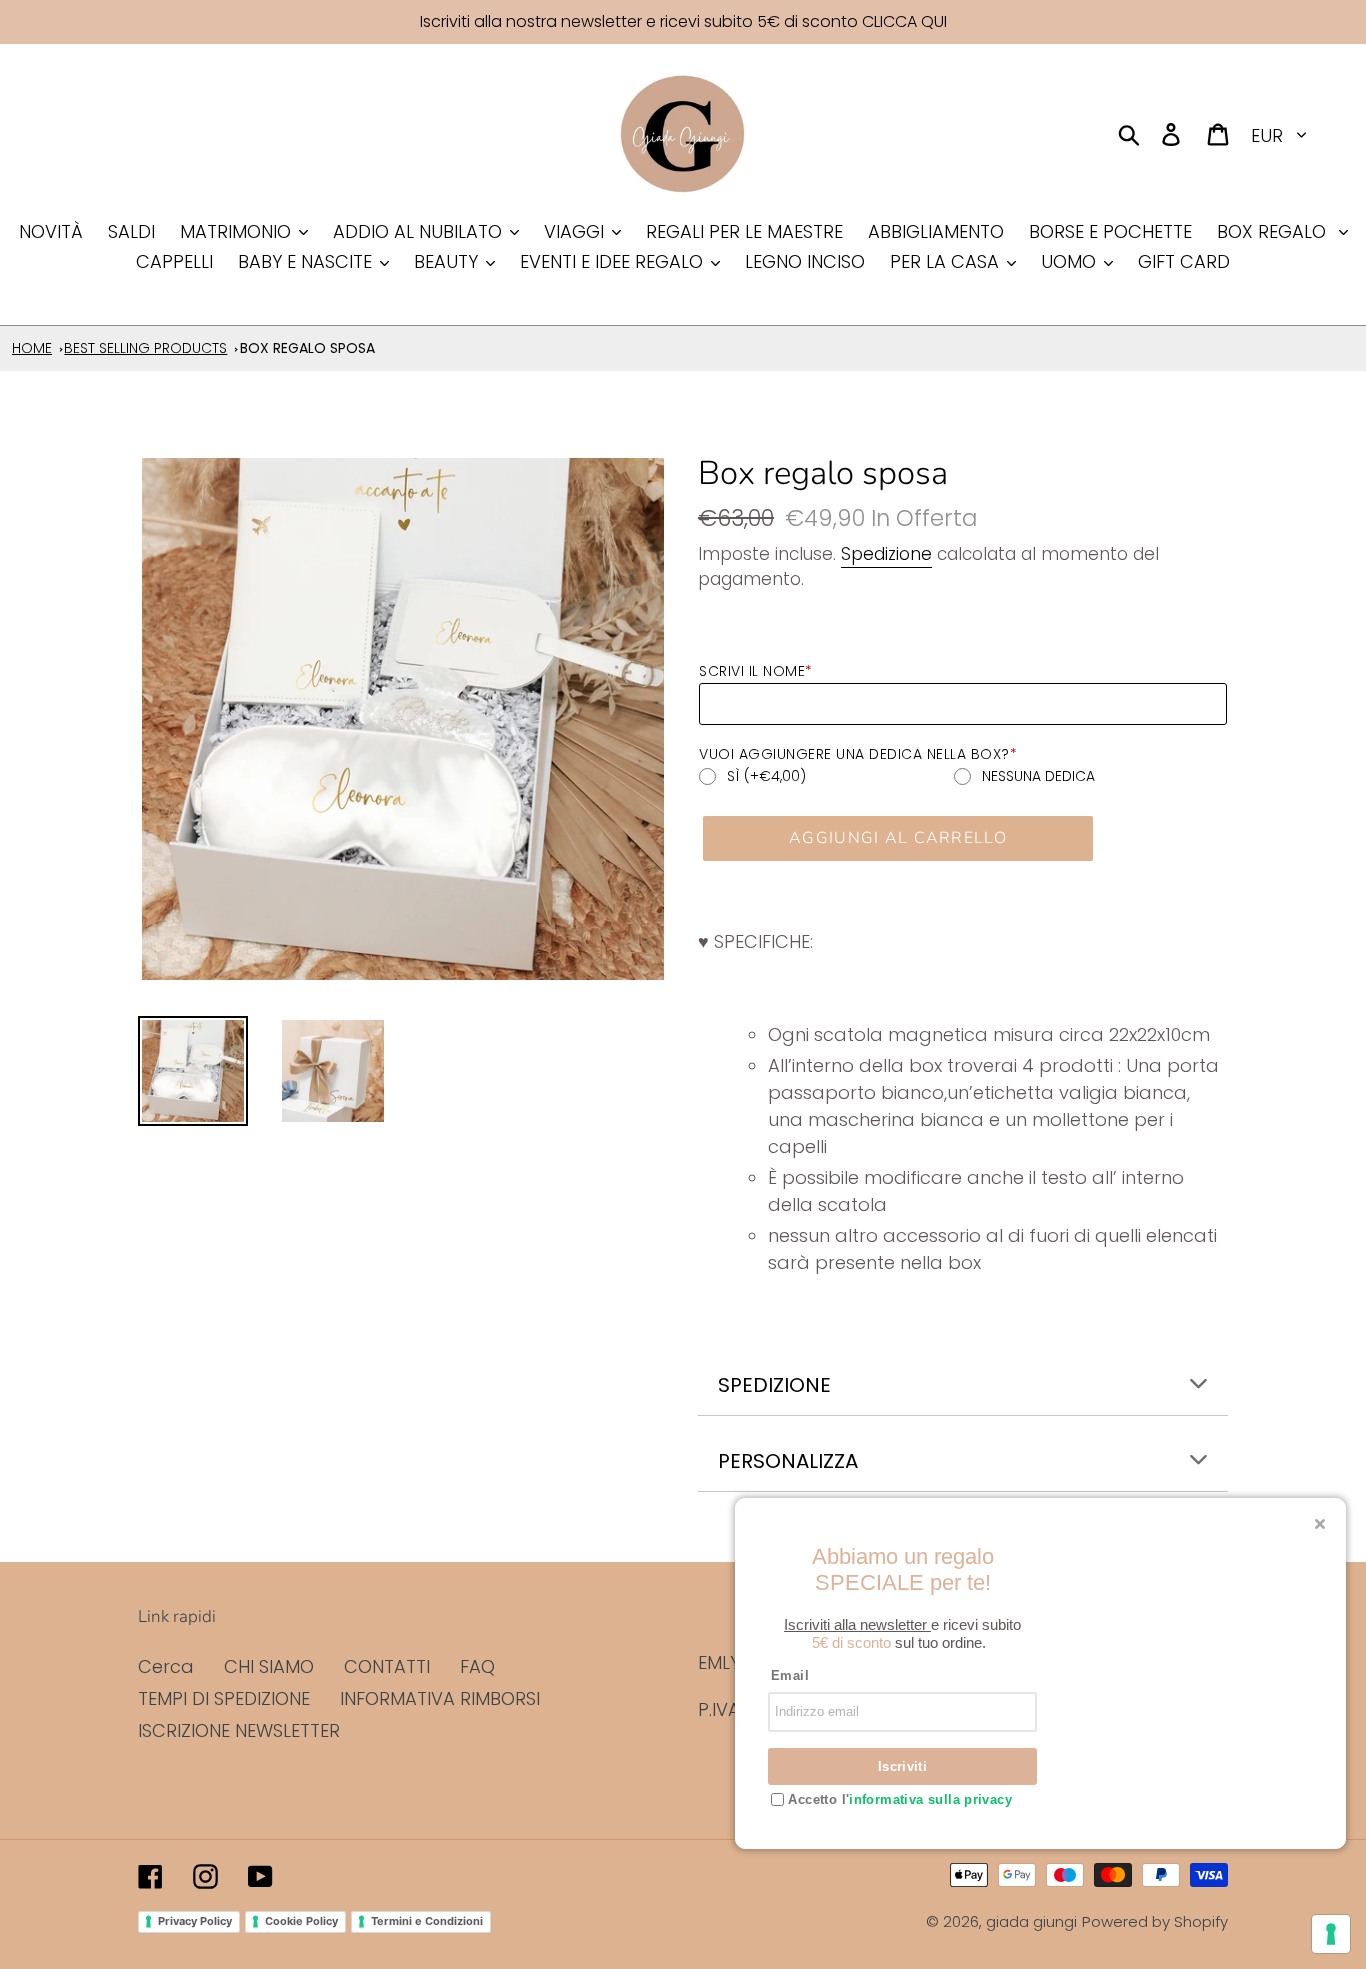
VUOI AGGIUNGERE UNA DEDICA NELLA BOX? (858, 754)
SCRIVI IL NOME (756, 671)
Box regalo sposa (307, 348)
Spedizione (886, 554)
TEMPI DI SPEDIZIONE (224, 1698)
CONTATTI (387, 1666)
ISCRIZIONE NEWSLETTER (239, 1730)
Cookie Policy (301, 1921)
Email (790, 1675)
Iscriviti (903, 1766)
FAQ (477, 1666)
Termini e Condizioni (427, 1921)
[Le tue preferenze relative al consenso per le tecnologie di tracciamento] (1331, 1934)
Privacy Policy (195, 1921)
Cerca (166, 1666)
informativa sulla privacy (930, 1799)
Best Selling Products (145, 348)
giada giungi (1031, 1921)
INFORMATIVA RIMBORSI (440, 1698)
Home (32, 348)
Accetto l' (898, 1799)
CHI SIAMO (269, 1666)
